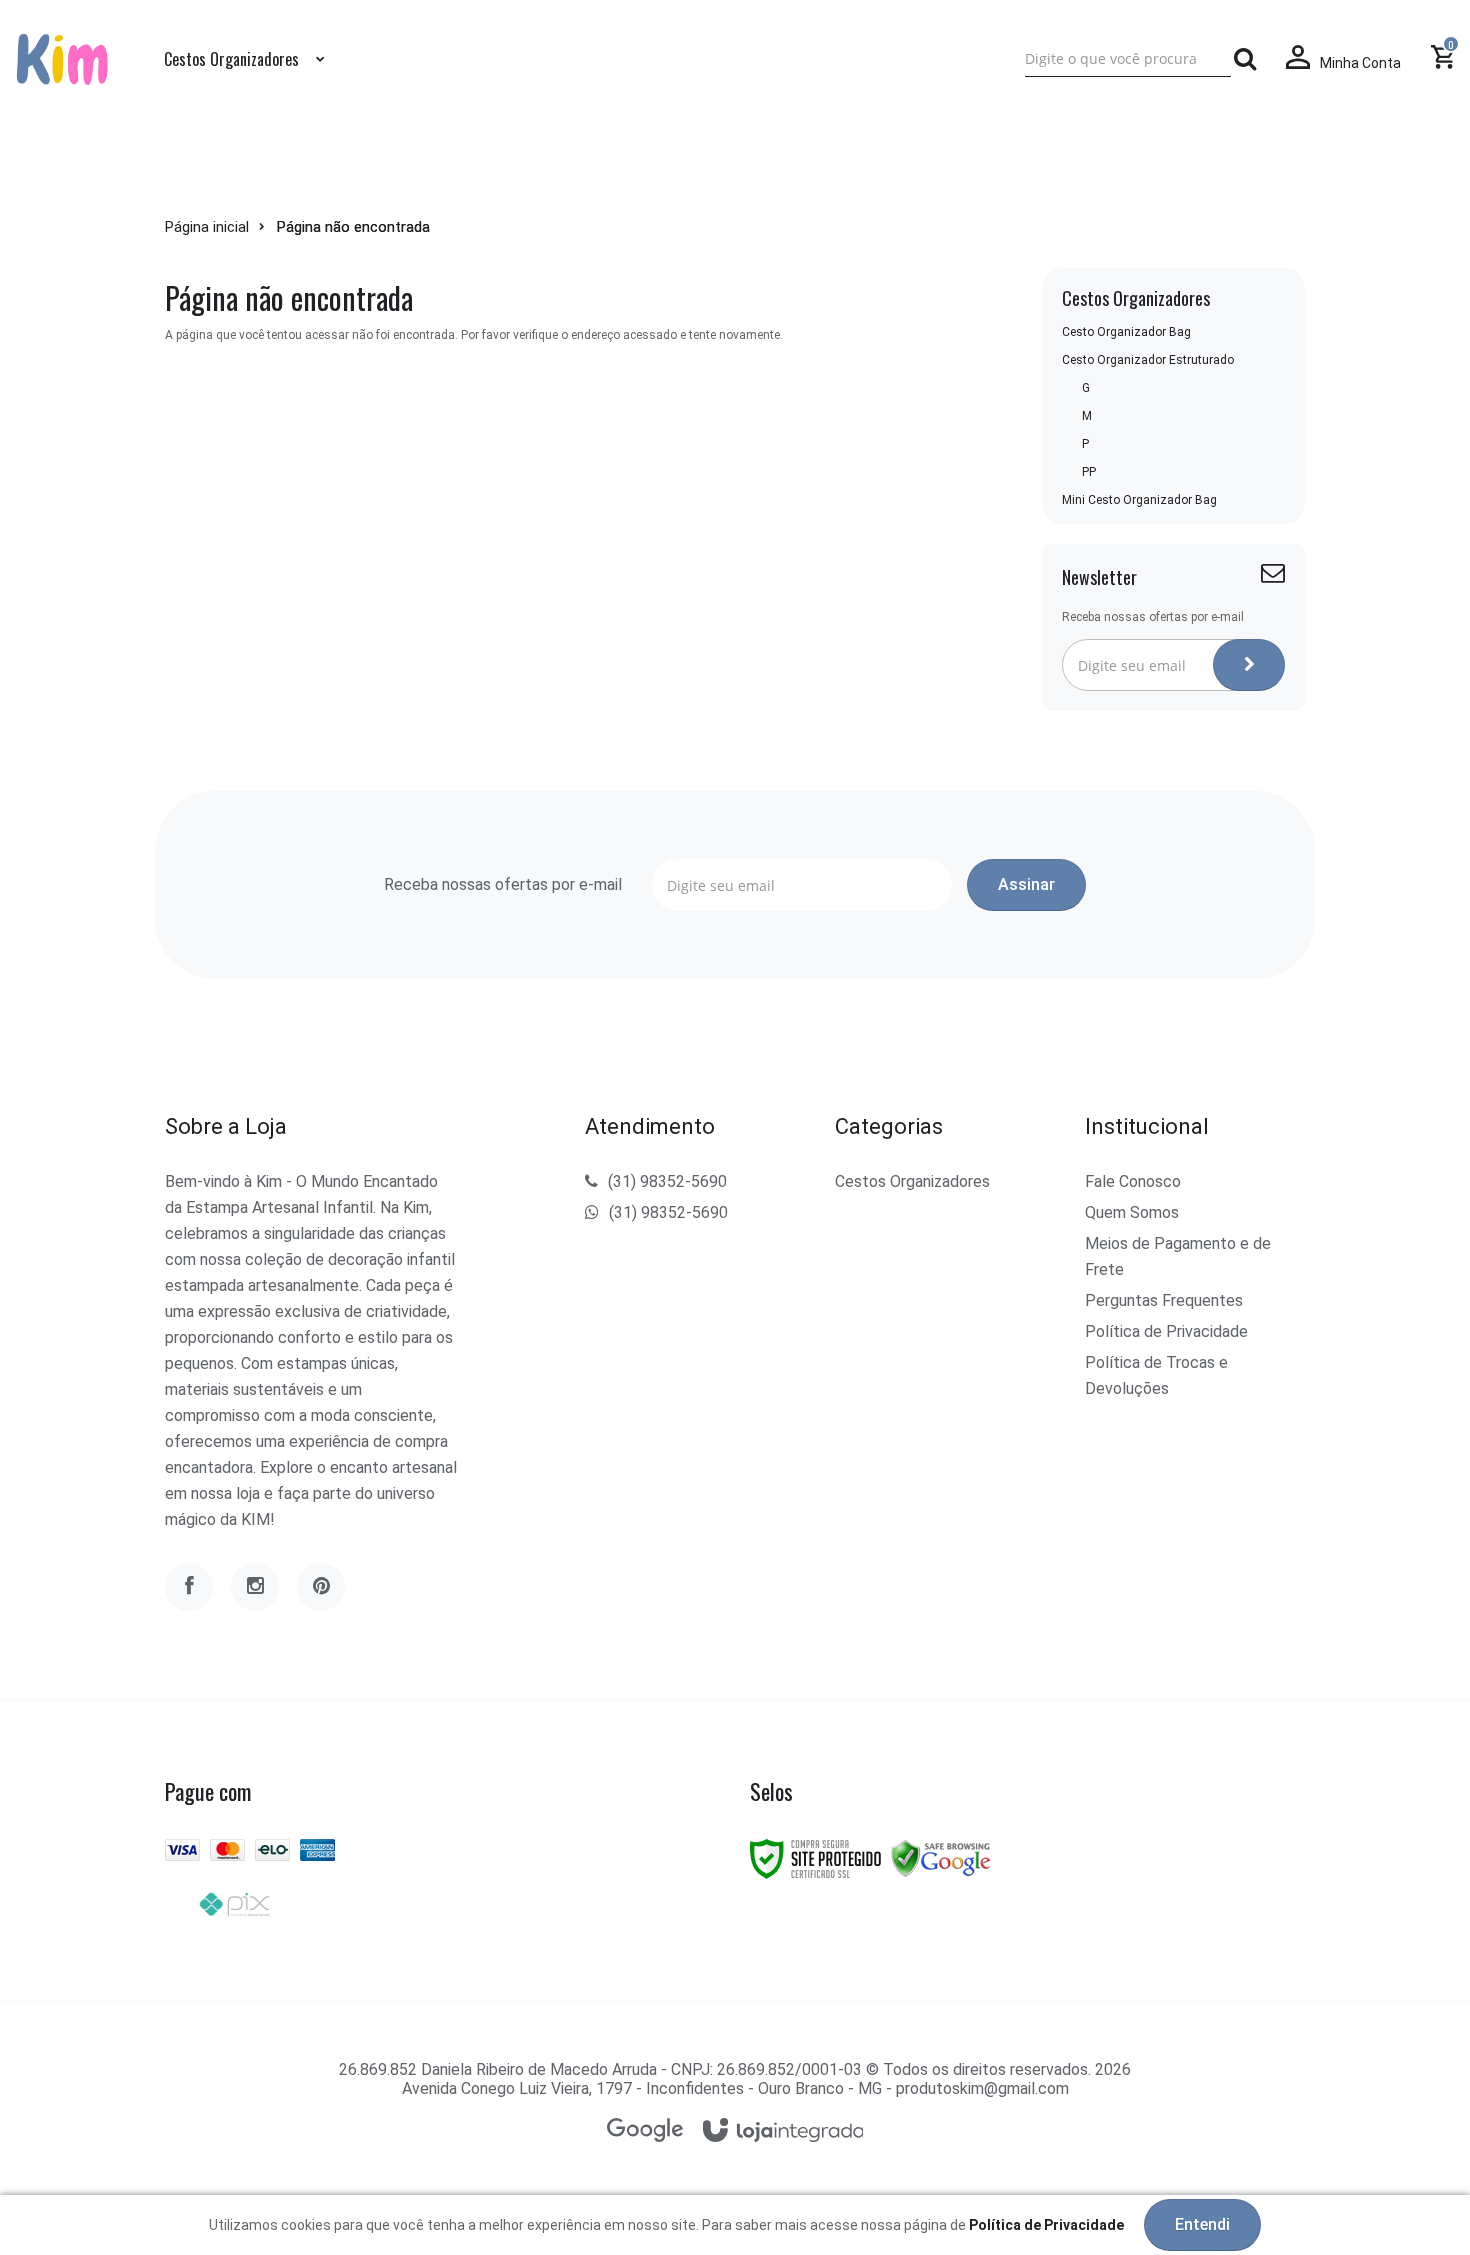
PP (1089, 472)
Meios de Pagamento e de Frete (1178, 1256)
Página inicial (207, 227)
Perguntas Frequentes (1164, 1300)
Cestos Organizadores (912, 1181)
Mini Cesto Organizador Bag (1139, 500)
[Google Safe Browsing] (941, 1858)
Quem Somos (1132, 1212)
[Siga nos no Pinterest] (321, 1587)
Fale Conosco (1133, 1181)
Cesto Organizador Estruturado (1148, 360)
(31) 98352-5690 (667, 1181)
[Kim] (62, 58)
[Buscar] (1245, 59)
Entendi (1202, 2224)
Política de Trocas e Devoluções (1156, 1375)
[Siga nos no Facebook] (189, 1587)
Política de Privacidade (1166, 1331)
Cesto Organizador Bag (1126, 332)
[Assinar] (1249, 665)
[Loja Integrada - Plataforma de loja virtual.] (783, 2131)
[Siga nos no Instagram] (255, 1587)
